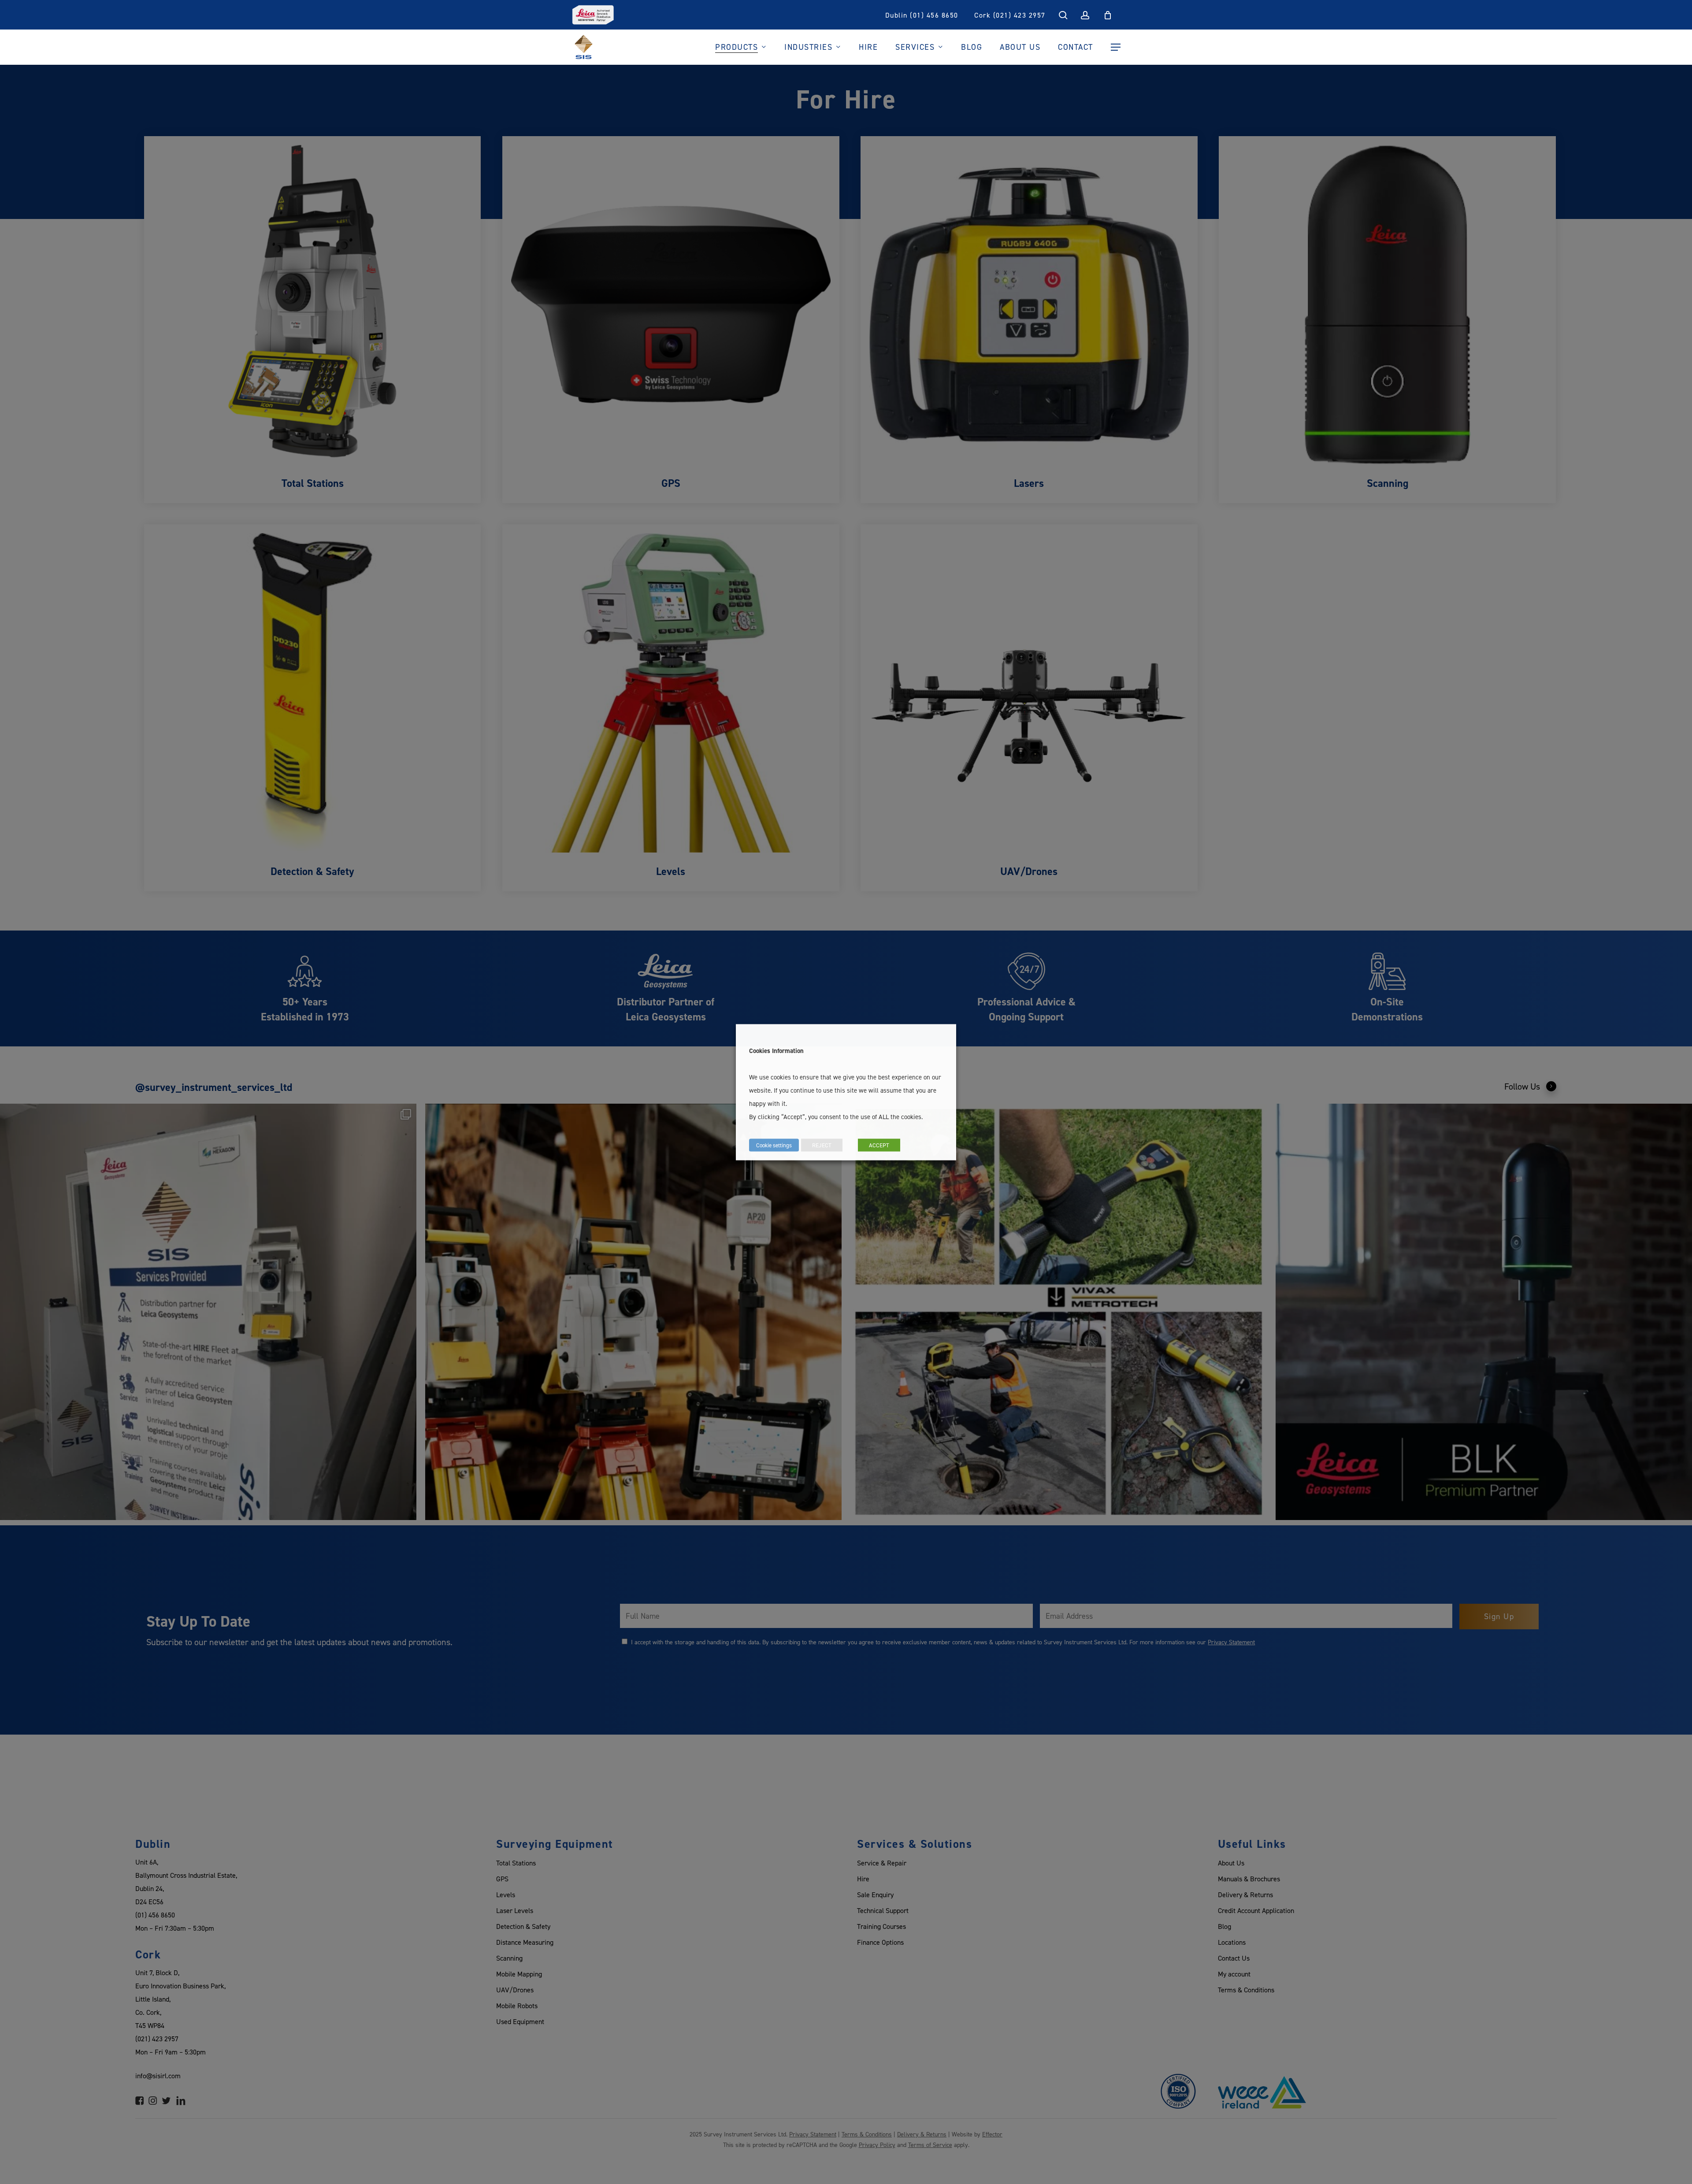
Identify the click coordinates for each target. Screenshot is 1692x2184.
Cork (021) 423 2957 (1010, 15)
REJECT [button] (822, 1145)
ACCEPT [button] (879, 1145)
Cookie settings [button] (774, 1145)
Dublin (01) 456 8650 (922, 15)
